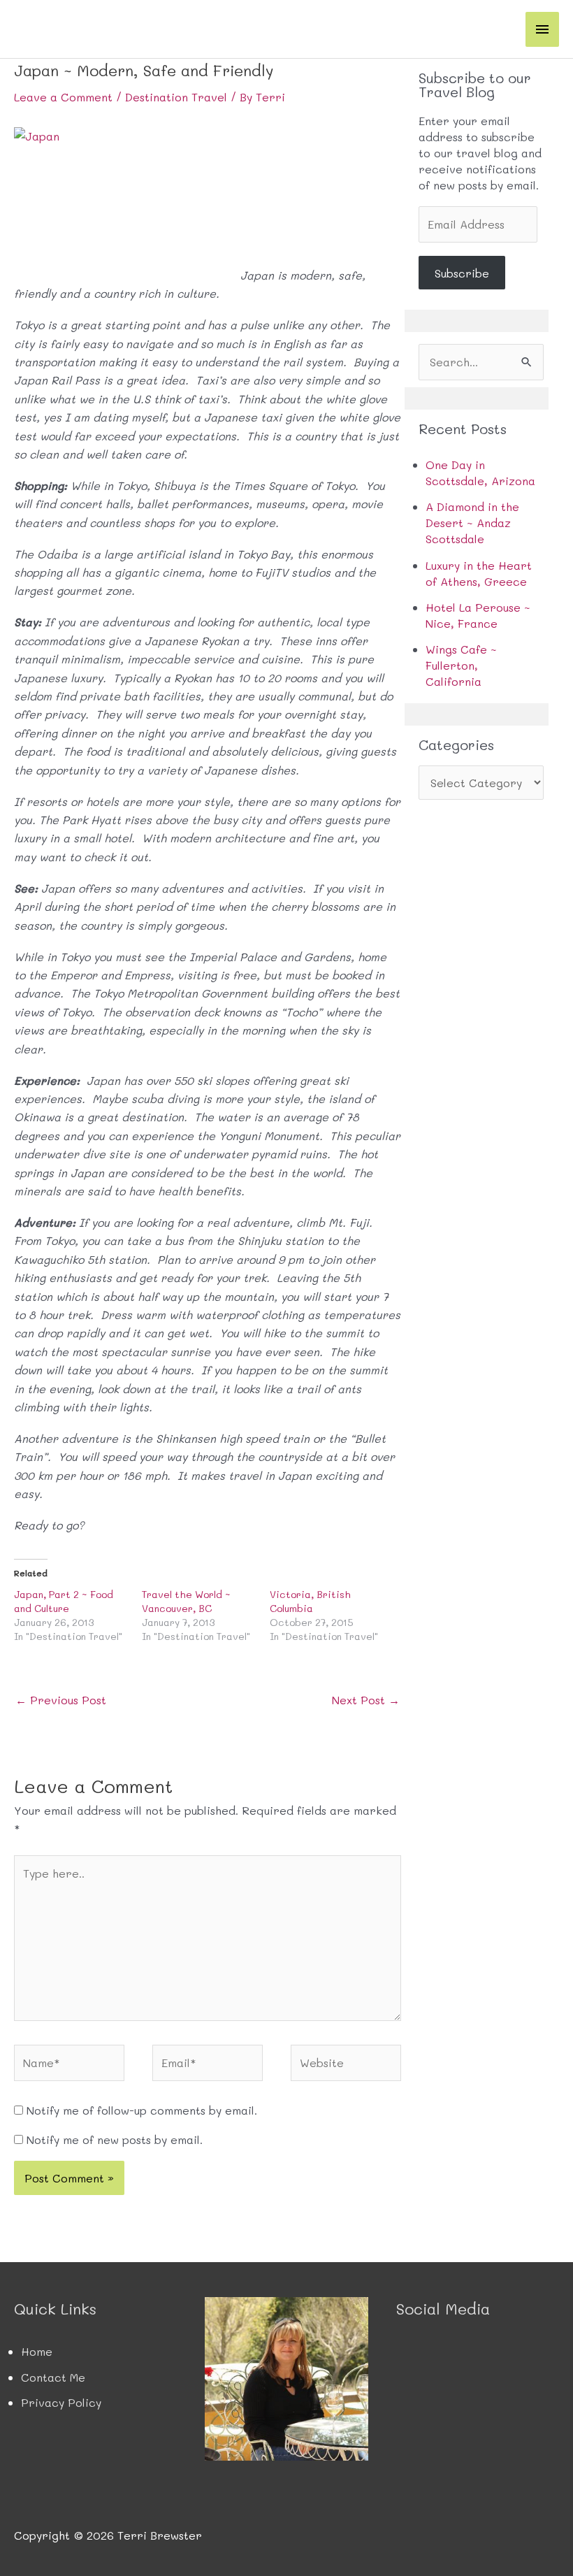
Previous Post (61, 1700)
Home (37, 2351)
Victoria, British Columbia (310, 1601)
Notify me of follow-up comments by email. (142, 2110)
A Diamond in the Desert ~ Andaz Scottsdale (472, 523)
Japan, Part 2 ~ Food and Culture (64, 1601)
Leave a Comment (63, 97)
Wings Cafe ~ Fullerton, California (461, 665)
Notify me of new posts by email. (115, 2139)
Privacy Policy (61, 2402)
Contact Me (53, 2377)
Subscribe (462, 273)
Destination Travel (176, 97)
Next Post (366, 1700)
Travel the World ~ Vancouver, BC (186, 1601)
